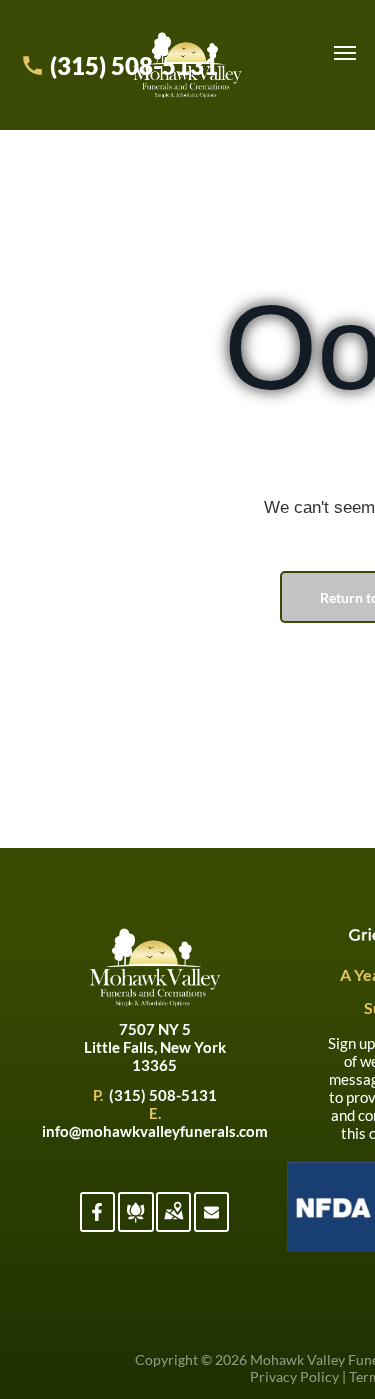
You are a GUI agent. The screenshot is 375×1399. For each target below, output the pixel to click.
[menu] (345, 53)
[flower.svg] (135, 1223)
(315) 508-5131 (163, 1095)
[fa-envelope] (211, 1215)
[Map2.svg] (173, 1223)
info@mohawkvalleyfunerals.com (155, 1131)
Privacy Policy (294, 1376)
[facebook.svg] (97, 1223)
